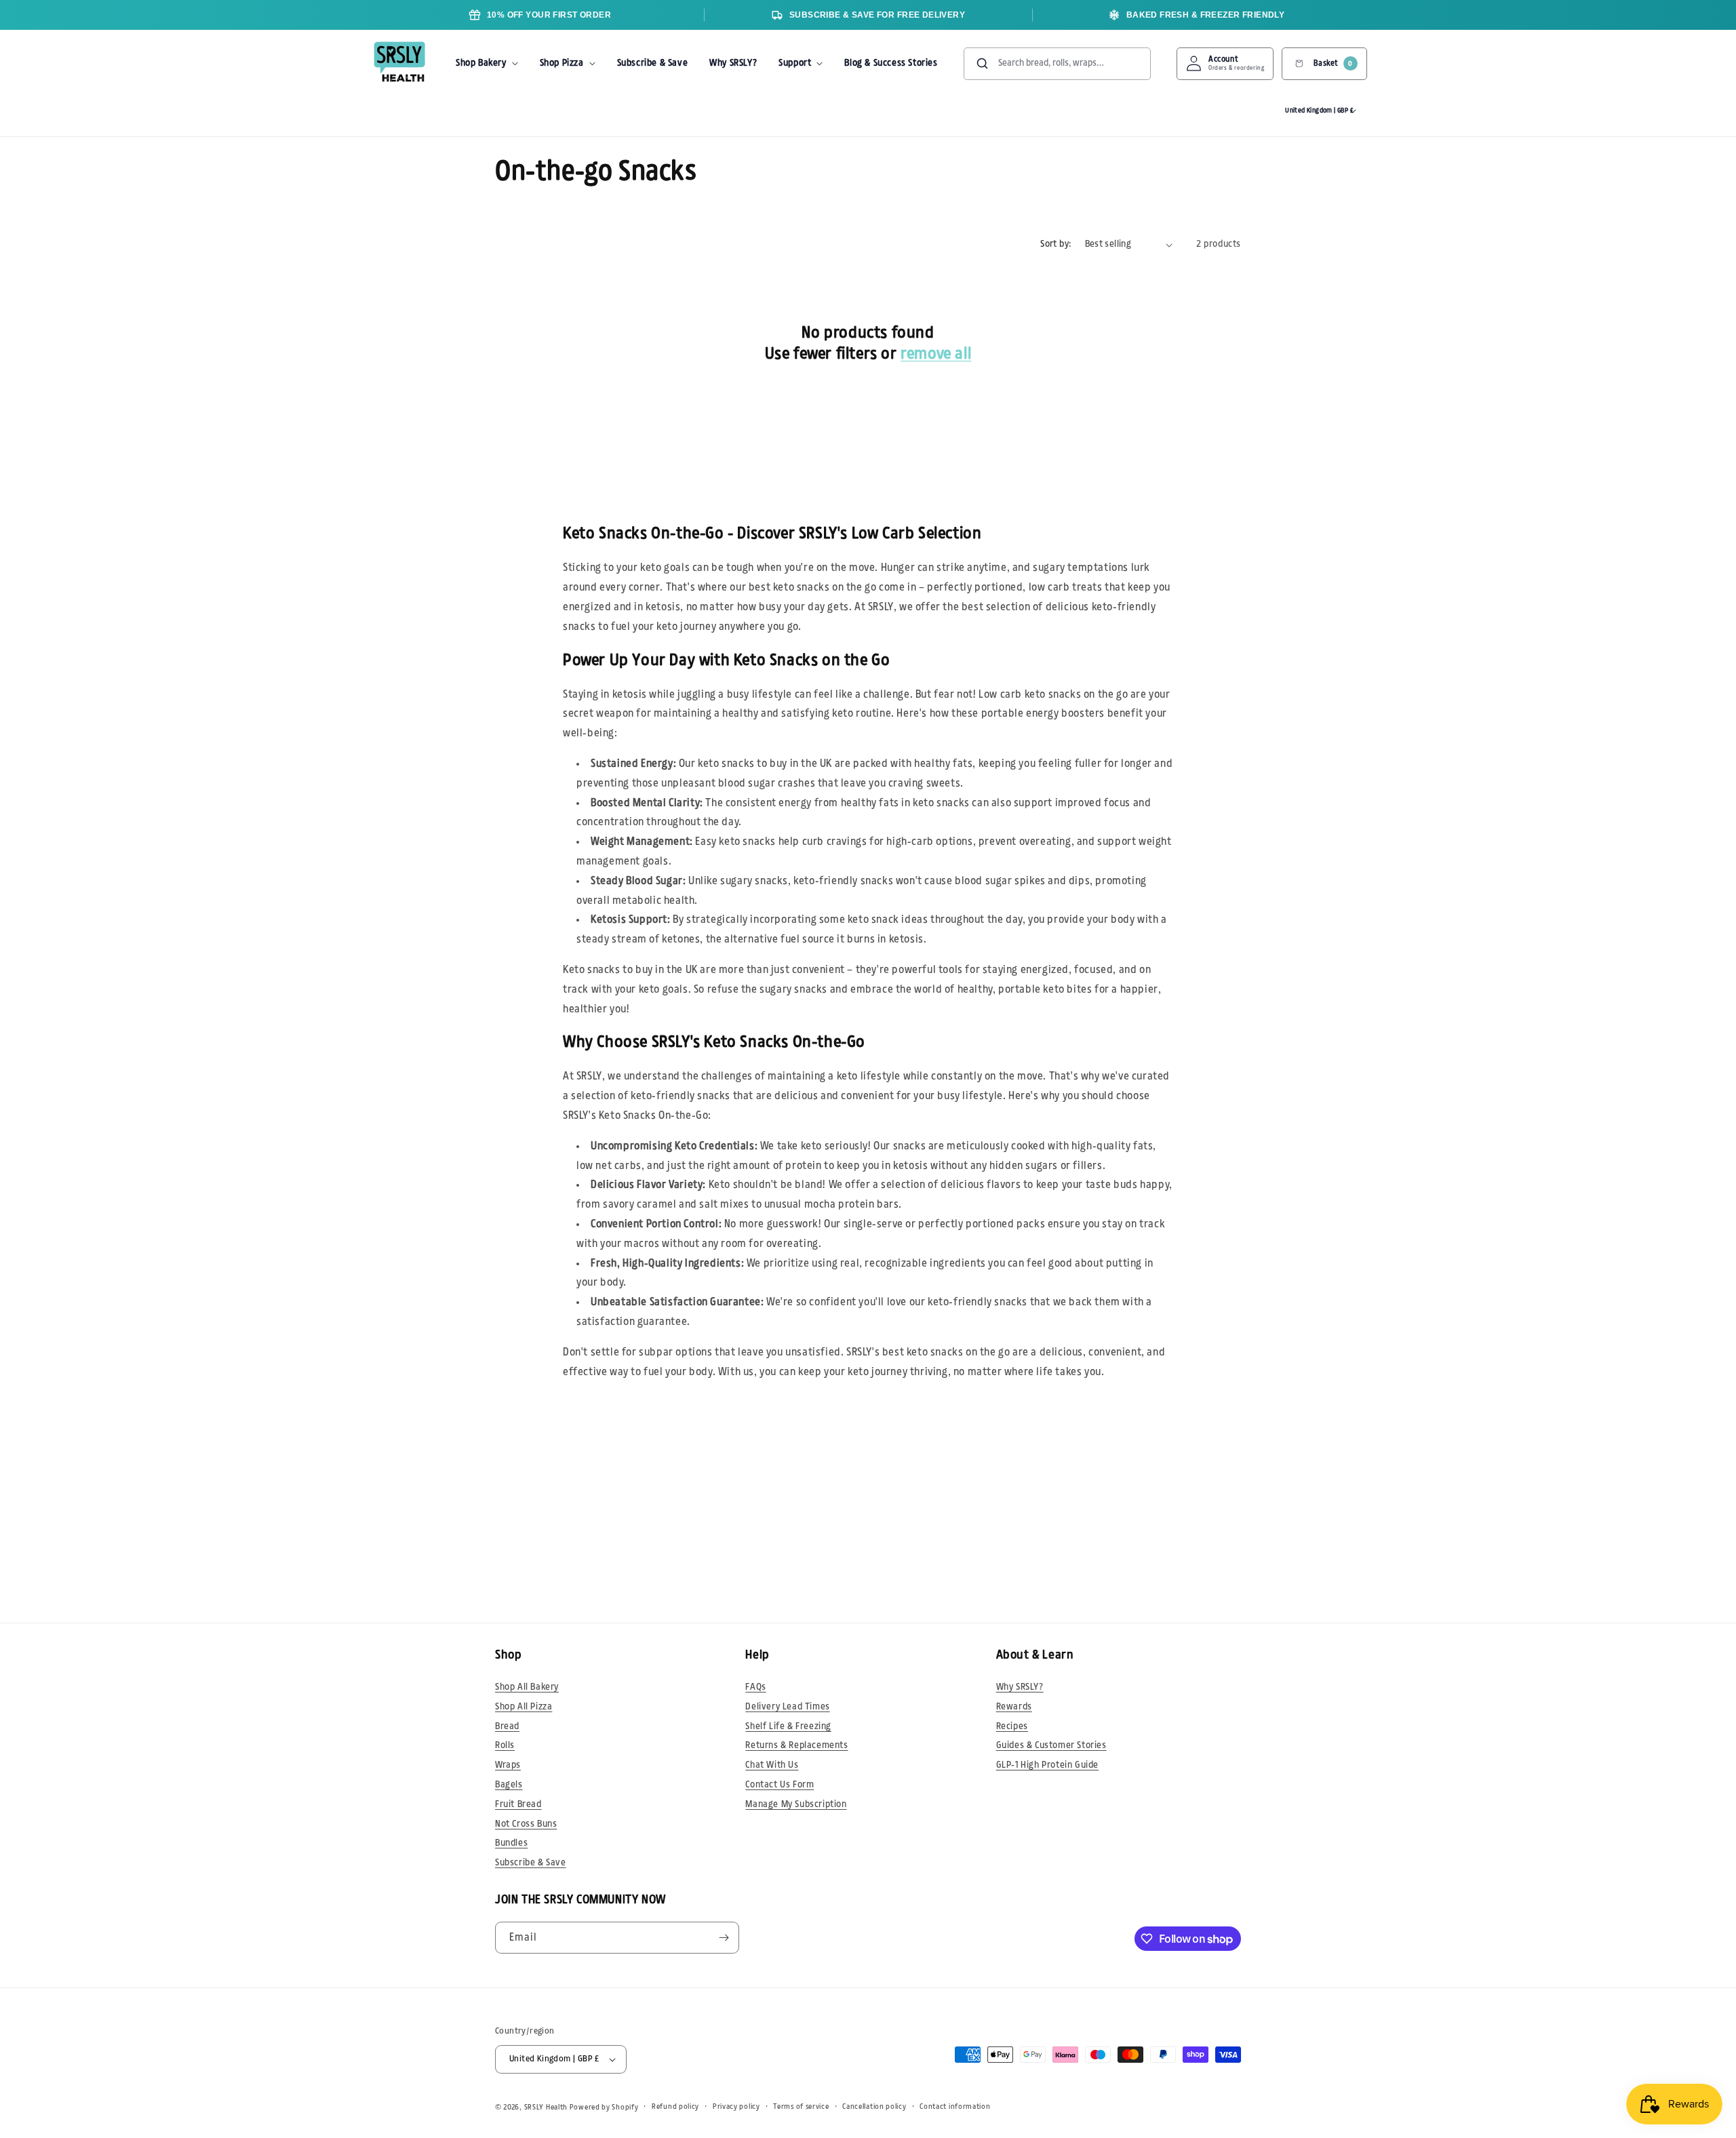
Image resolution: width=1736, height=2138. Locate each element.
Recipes (1012, 1726)
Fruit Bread (518, 1804)
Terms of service (801, 2106)
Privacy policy (736, 2106)
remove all (936, 354)
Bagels (509, 1785)
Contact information (955, 2106)
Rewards (1014, 1707)
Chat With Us (772, 1765)
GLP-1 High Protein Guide (1047, 1765)
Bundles (511, 1843)
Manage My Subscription (796, 1804)
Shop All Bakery (527, 1687)
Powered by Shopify (604, 2107)
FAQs (755, 1687)
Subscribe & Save (531, 1863)
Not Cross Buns (526, 1824)
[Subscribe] (724, 1938)
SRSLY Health (546, 2107)
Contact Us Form (780, 1785)
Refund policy (675, 2106)
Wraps (508, 1765)
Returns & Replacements (796, 1745)
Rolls (505, 1745)
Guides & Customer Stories (1051, 1745)
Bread (507, 1726)
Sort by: (1056, 244)
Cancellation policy (874, 2106)
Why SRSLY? (1020, 1687)
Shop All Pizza (524, 1707)
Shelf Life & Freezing (788, 1726)
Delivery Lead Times (787, 1707)
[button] (487, 64)
